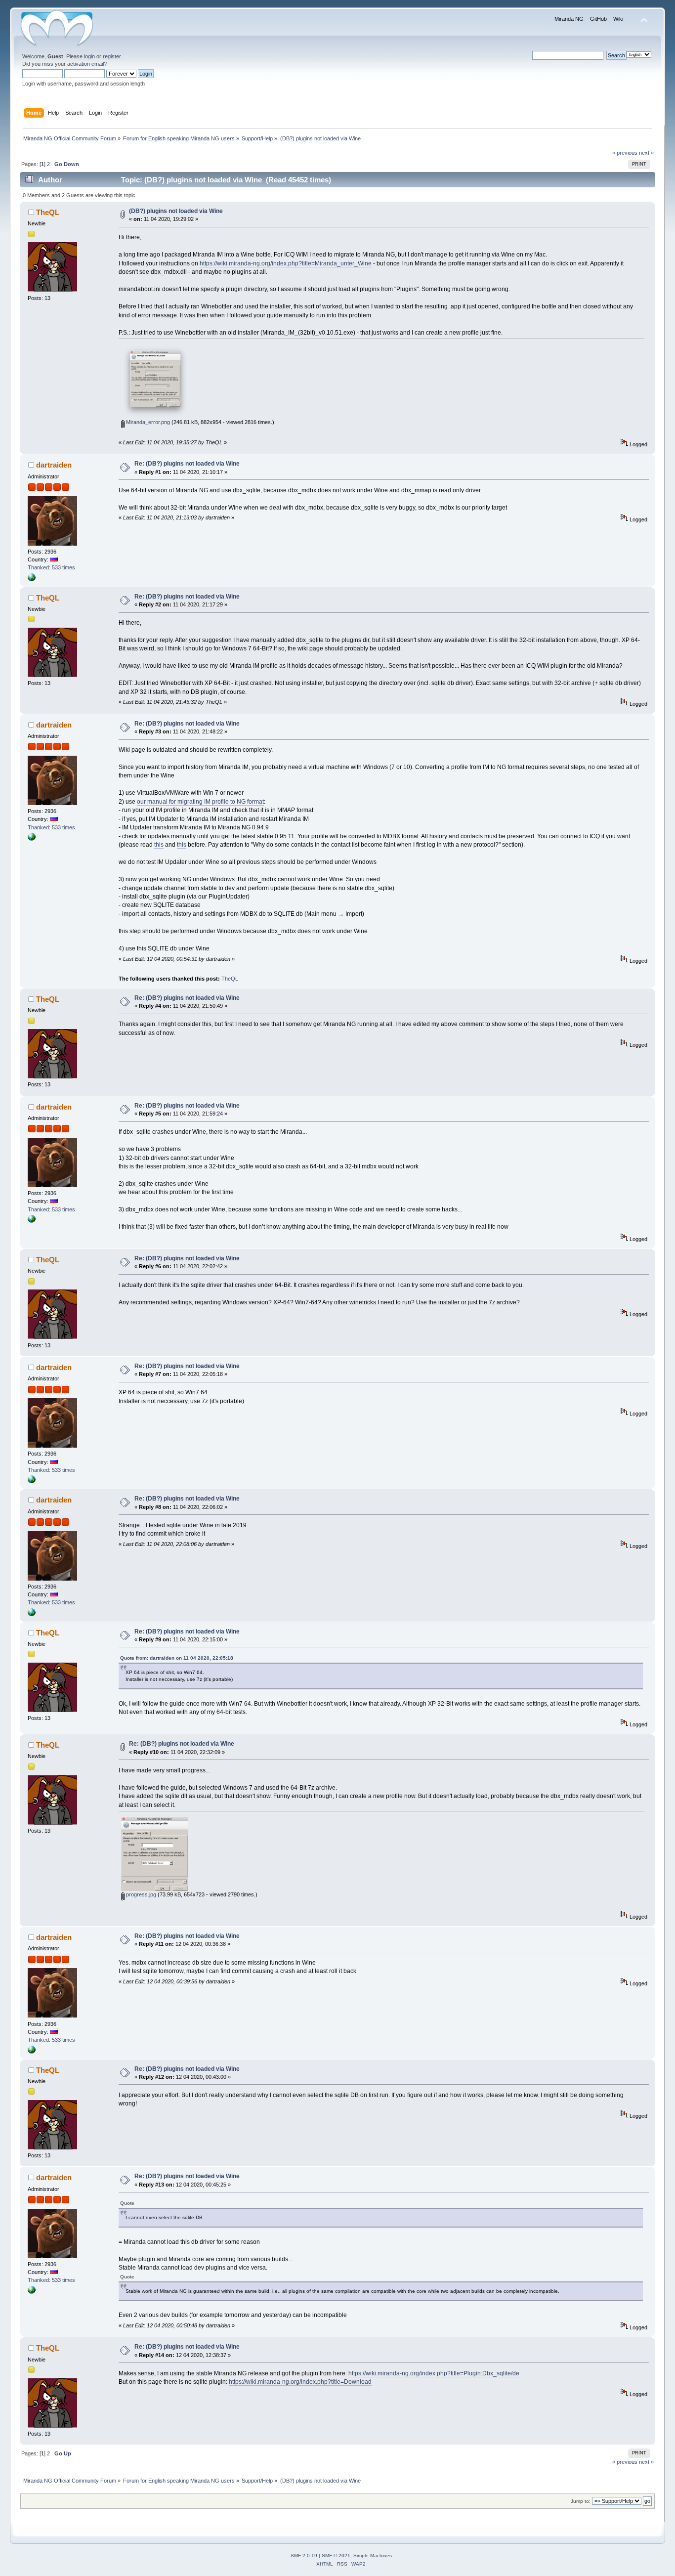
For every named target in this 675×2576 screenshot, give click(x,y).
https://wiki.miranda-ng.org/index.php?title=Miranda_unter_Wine (286, 263)
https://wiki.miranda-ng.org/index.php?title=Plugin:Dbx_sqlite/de (434, 2373)
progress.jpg (140, 1894)
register (112, 56)
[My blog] (32, 579)
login (89, 56)
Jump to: (581, 2501)
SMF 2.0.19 (304, 2555)
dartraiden (54, 465)
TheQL (48, 212)
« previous (625, 153)
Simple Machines (373, 2555)
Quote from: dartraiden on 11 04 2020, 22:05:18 (177, 1658)
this (159, 845)
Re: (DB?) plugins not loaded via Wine (187, 464)
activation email (85, 64)
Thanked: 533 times (51, 567)
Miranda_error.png (147, 422)
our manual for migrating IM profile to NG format (200, 802)
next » (646, 153)
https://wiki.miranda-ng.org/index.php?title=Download (300, 2382)
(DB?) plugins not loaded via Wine (176, 211)
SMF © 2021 (336, 2555)
